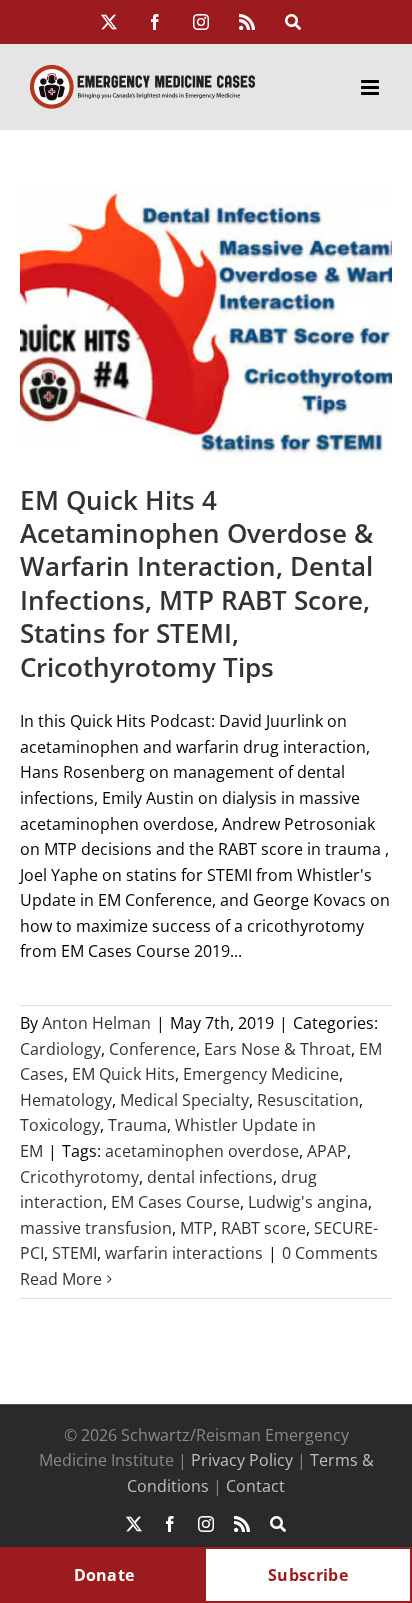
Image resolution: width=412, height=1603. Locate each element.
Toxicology (60, 1125)
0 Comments (330, 1253)
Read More (61, 1279)
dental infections (210, 1177)
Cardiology (60, 1049)
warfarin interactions (184, 1253)
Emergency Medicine (261, 1074)
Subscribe (308, 1575)
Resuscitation (308, 1100)
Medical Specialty (184, 1100)
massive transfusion (96, 1228)
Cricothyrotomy (79, 1177)
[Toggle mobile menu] (371, 87)
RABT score (263, 1228)
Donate (104, 1575)
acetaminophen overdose (202, 1151)
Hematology (66, 1100)
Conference (152, 1049)
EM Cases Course (175, 1202)
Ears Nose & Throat (277, 1049)
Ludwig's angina (308, 1202)
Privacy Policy (242, 1460)
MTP (196, 1228)
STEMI (74, 1253)
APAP (327, 1151)
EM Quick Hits (123, 1074)
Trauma (137, 1125)
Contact (255, 1486)
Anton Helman (96, 1023)
